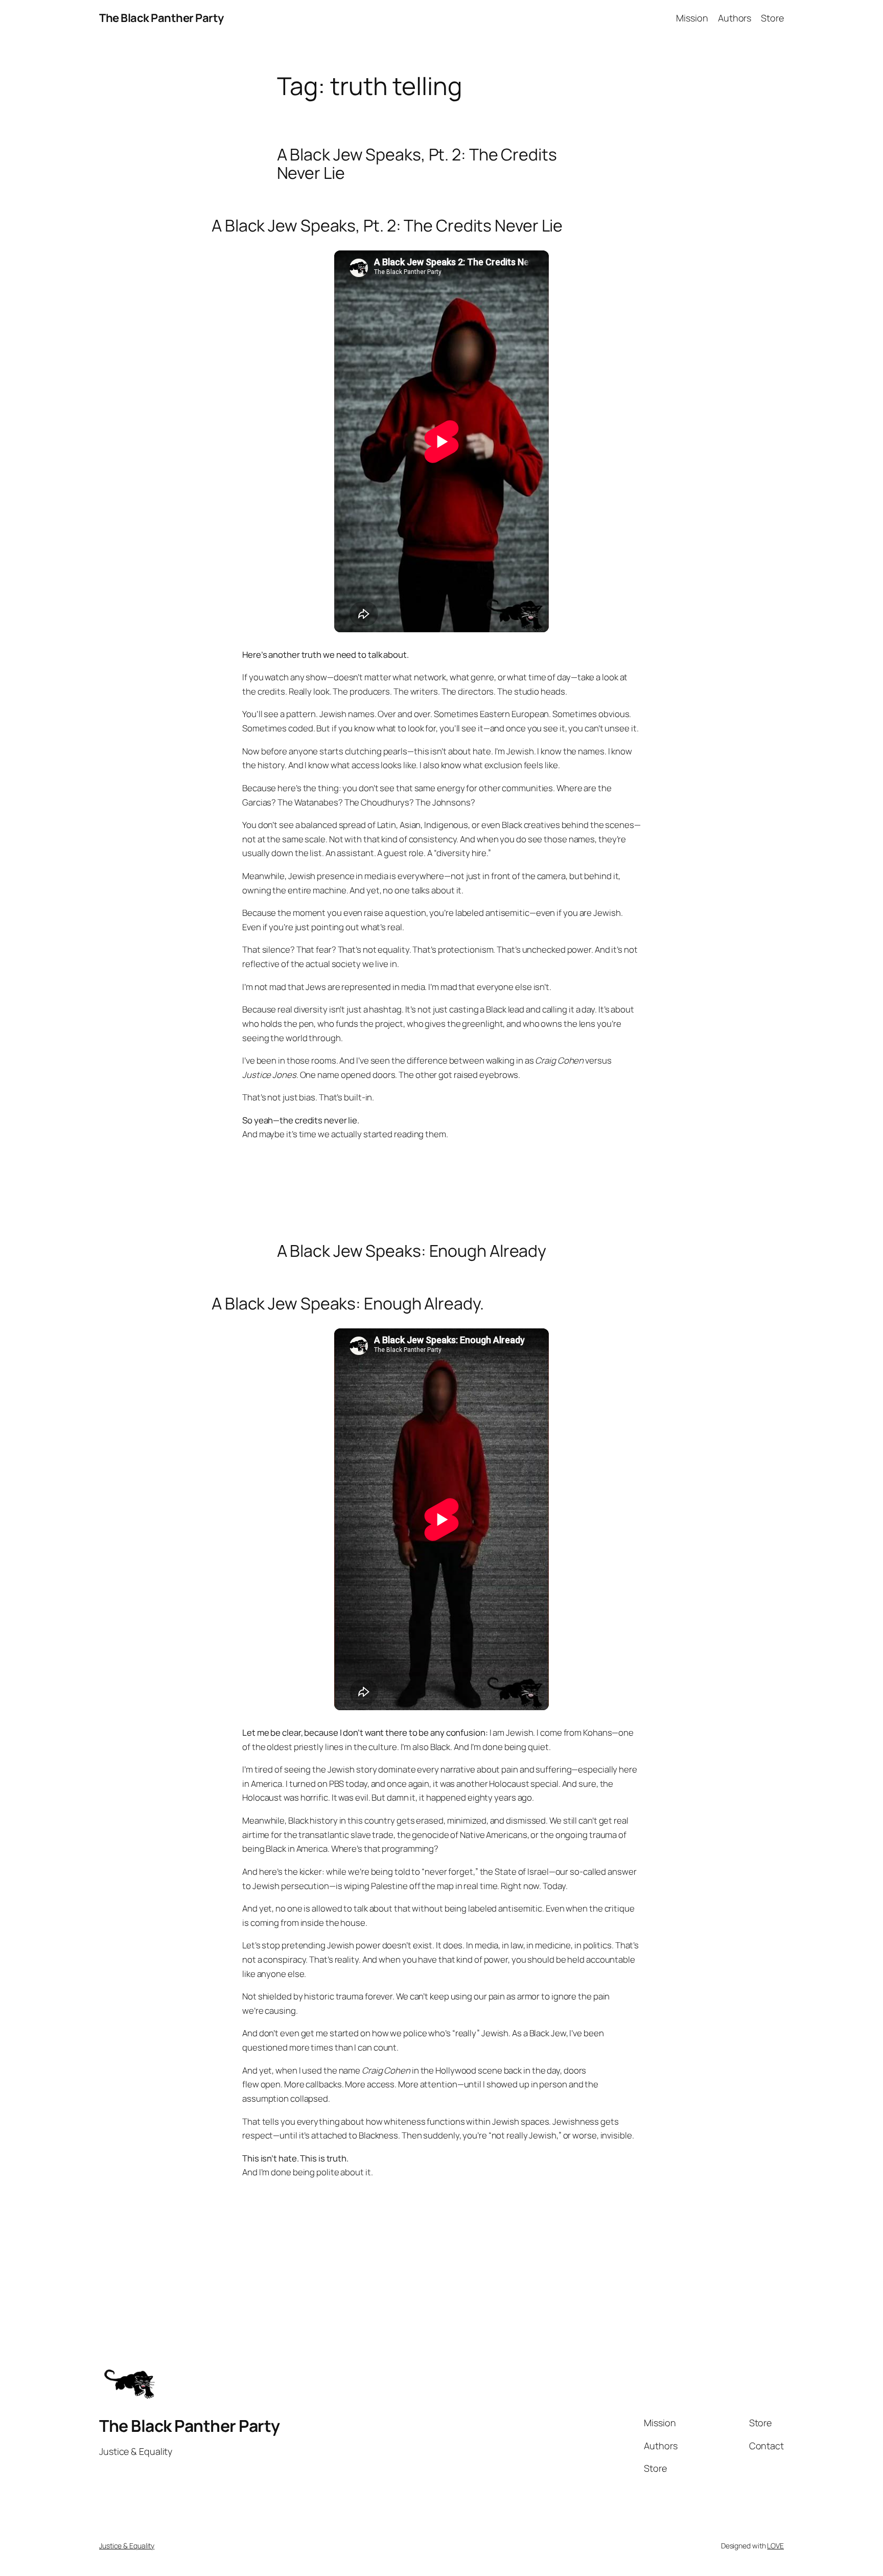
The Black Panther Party (161, 18)
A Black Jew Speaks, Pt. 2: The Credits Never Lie (417, 164)
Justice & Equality (127, 2546)
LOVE (775, 2546)
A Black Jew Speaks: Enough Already (412, 1251)
